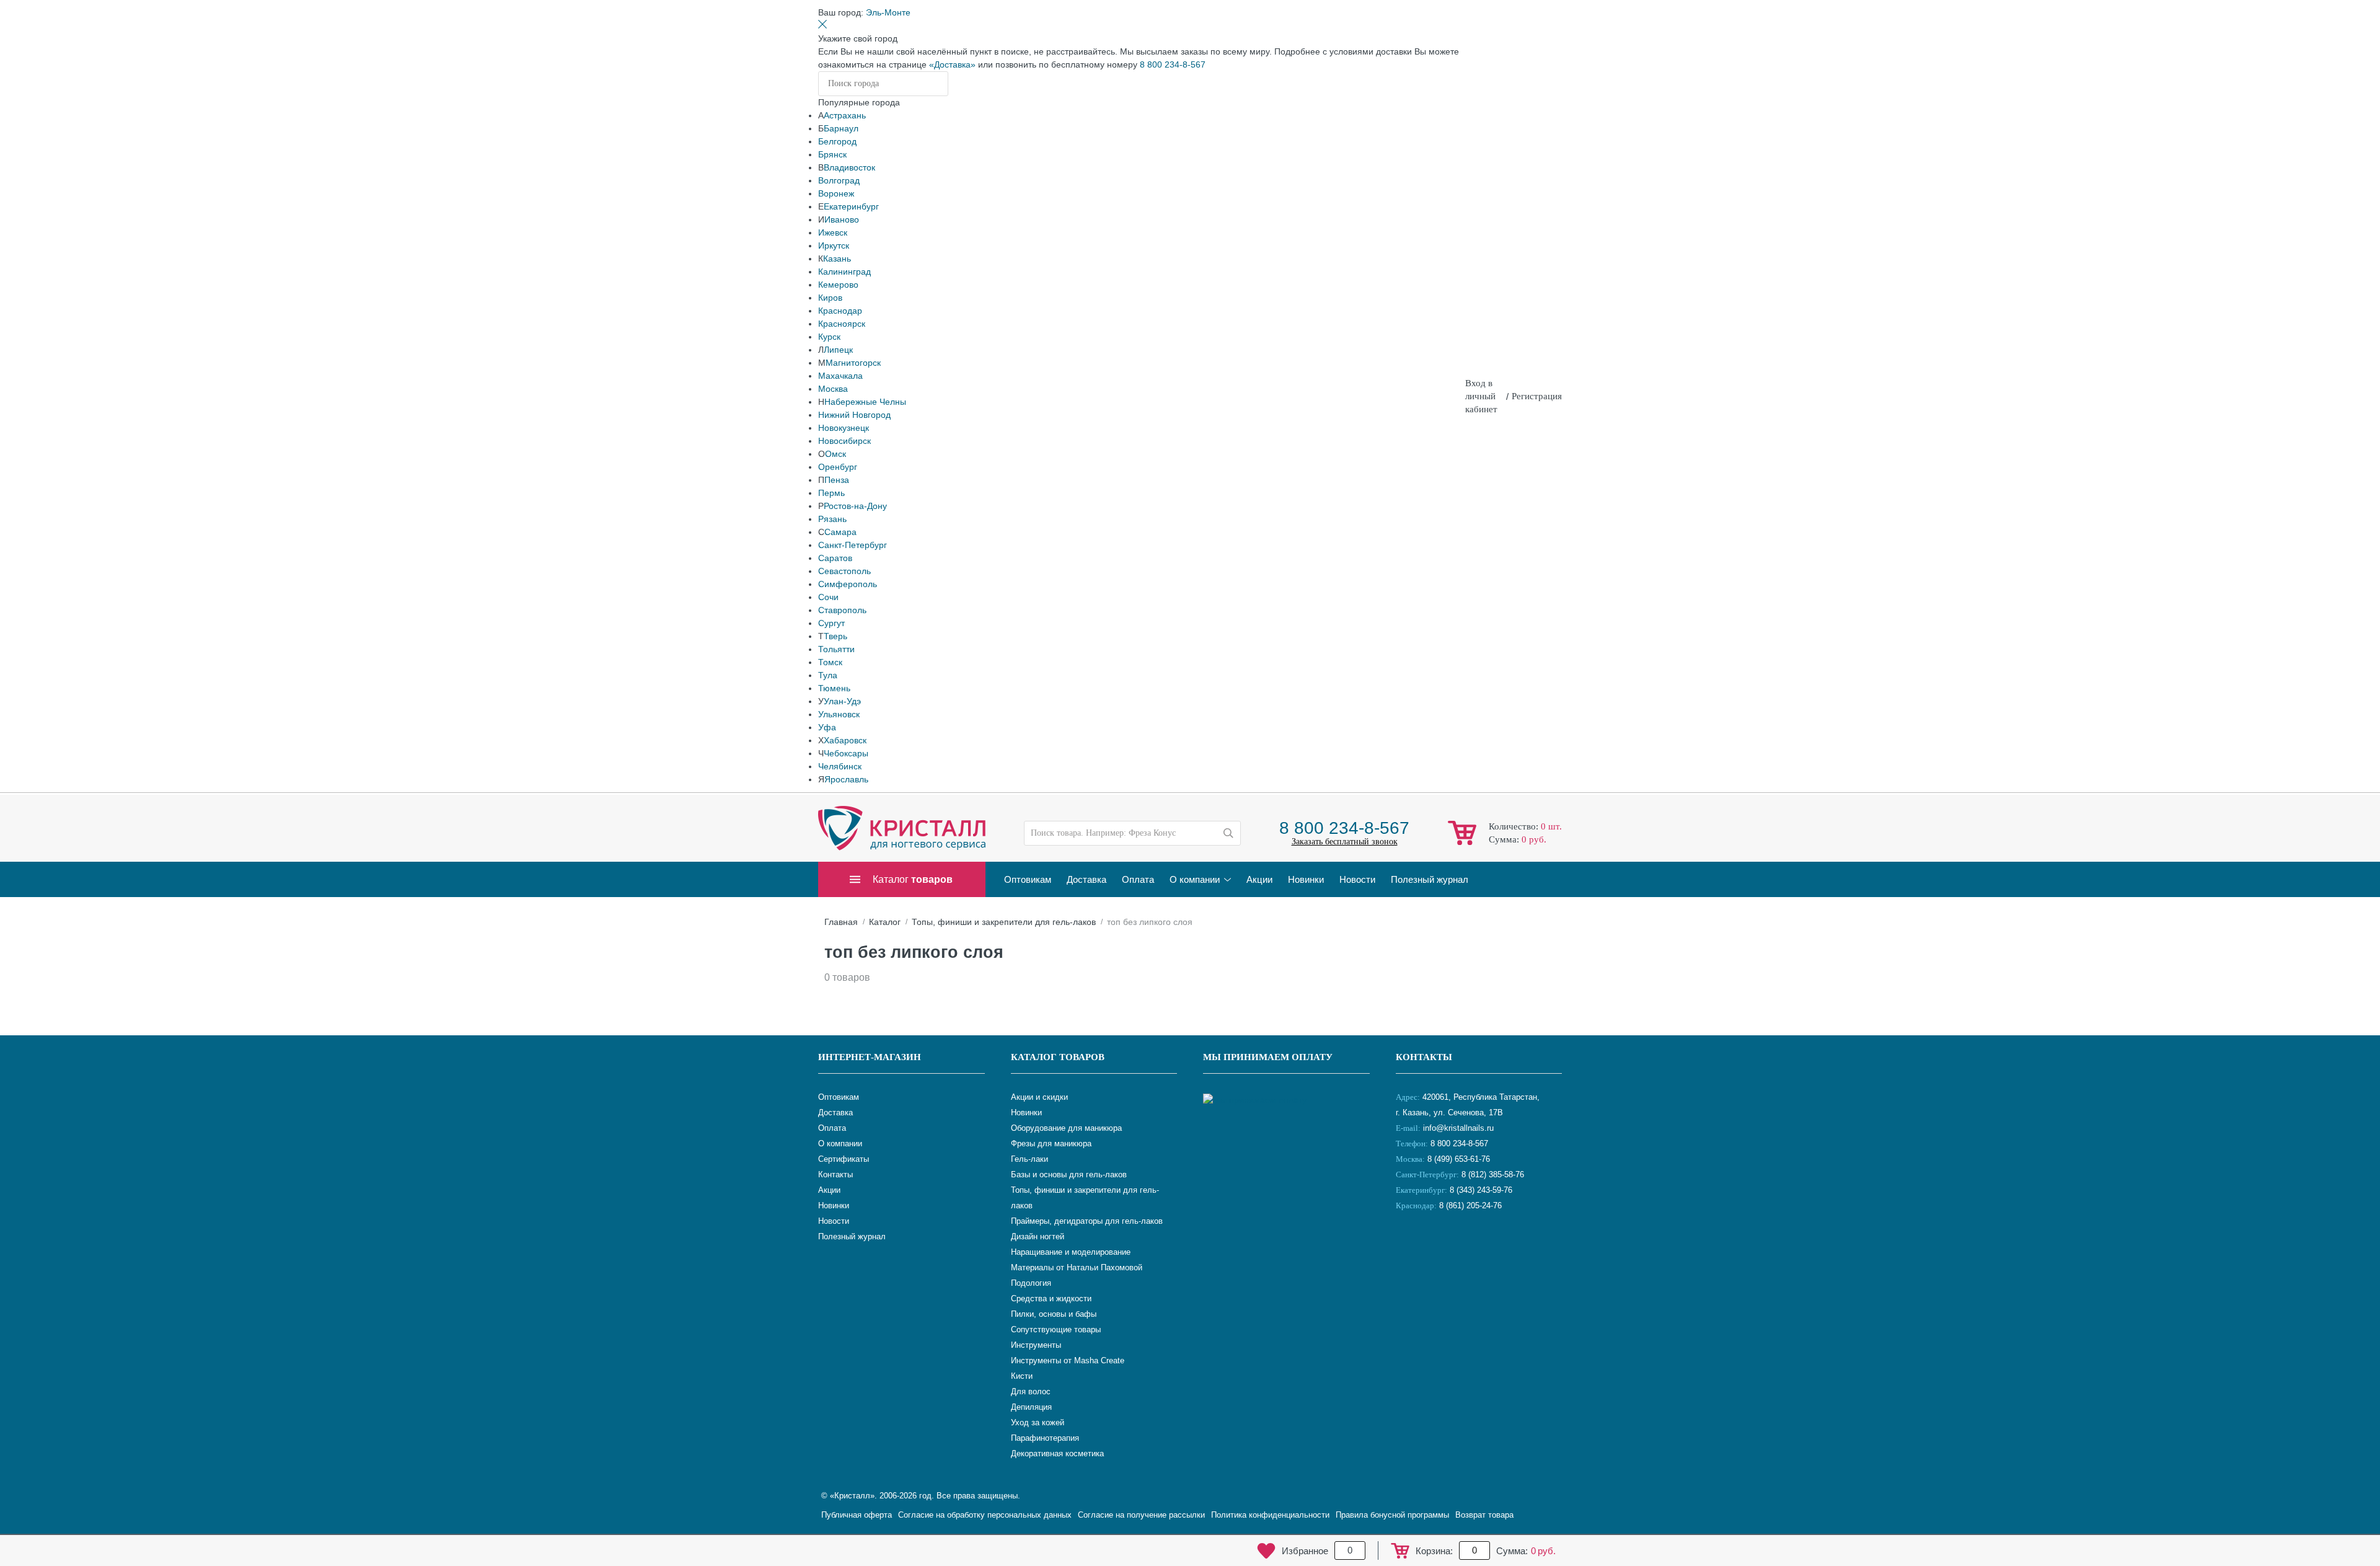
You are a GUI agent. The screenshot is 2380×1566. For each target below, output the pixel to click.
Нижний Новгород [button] (854, 415)
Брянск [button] (832, 154)
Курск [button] (829, 337)
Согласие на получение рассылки (1141, 1515)
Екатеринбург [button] (851, 206)
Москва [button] (833, 389)
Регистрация (1537, 396)
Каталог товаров (1058, 1057)
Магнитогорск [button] (853, 363)
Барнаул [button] (841, 128)
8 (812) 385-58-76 (1493, 1174)
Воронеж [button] (836, 193)
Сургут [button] (831, 623)
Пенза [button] (837, 480)
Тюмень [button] (834, 688)
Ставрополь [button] (842, 610)
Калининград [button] (844, 272)
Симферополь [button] (848, 584)
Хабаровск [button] (845, 740)
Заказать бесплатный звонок (1345, 842)
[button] (888, 12)
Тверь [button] (835, 636)
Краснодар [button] (840, 311)
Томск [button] (830, 662)
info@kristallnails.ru (1457, 1128)
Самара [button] (840, 532)
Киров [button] (830, 298)
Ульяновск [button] (839, 714)
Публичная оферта (857, 1515)
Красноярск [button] (842, 324)
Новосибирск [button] (844, 441)
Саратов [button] (835, 558)
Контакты (1424, 1057)
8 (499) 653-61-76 (1459, 1159)
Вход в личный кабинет (1481, 396)
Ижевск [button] (833, 232)
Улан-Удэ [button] (842, 701)
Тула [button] (828, 675)
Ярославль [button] (846, 779)
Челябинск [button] (840, 766)
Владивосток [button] (849, 167)
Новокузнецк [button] (844, 428)
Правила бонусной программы (1392, 1515)
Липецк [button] (838, 350)
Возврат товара (1484, 1515)
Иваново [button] (842, 219)
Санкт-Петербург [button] (853, 545)
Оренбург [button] (838, 467)
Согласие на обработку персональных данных (985, 1515)
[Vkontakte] (1408, 1247)
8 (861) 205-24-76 (1470, 1205)
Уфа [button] (827, 727)
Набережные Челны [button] (865, 402)
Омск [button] (835, 454)
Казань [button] (837, 259)
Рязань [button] (832, 519)
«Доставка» (952, 64)
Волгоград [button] (839, 180)
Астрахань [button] (845, 115)
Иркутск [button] (834, 246)
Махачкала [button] (840, 376)
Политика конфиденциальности (1270, 1515)
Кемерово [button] (838, 285)
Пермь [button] (831, 493)
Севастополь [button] (844, 571)
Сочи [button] (828, 597)
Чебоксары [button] (846, 753)
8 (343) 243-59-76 (1481, 1190)
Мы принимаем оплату (1268, 1057)
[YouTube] (1439, 1247)
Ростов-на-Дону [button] (855, 506)
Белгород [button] (837, 141)
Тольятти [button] (836, 649)
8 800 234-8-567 (1173, 64)
